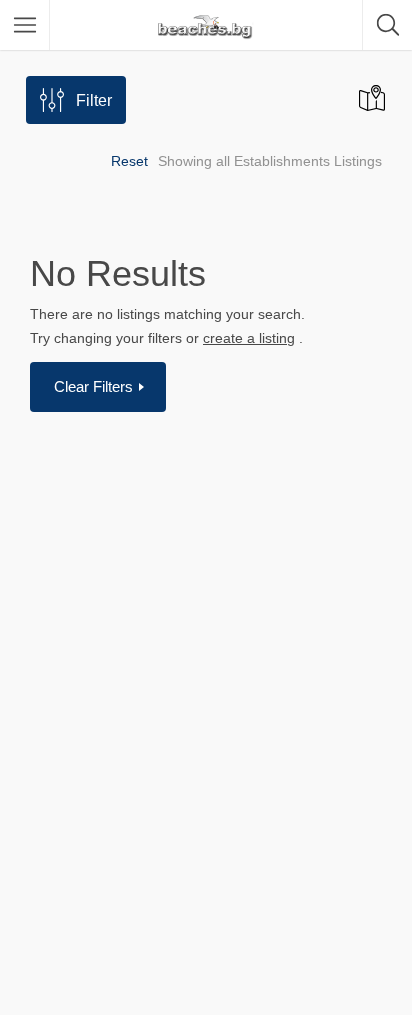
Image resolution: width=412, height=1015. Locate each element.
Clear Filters (95, 386)
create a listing (249, 338)
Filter (94, 100)
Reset (129, 161)
